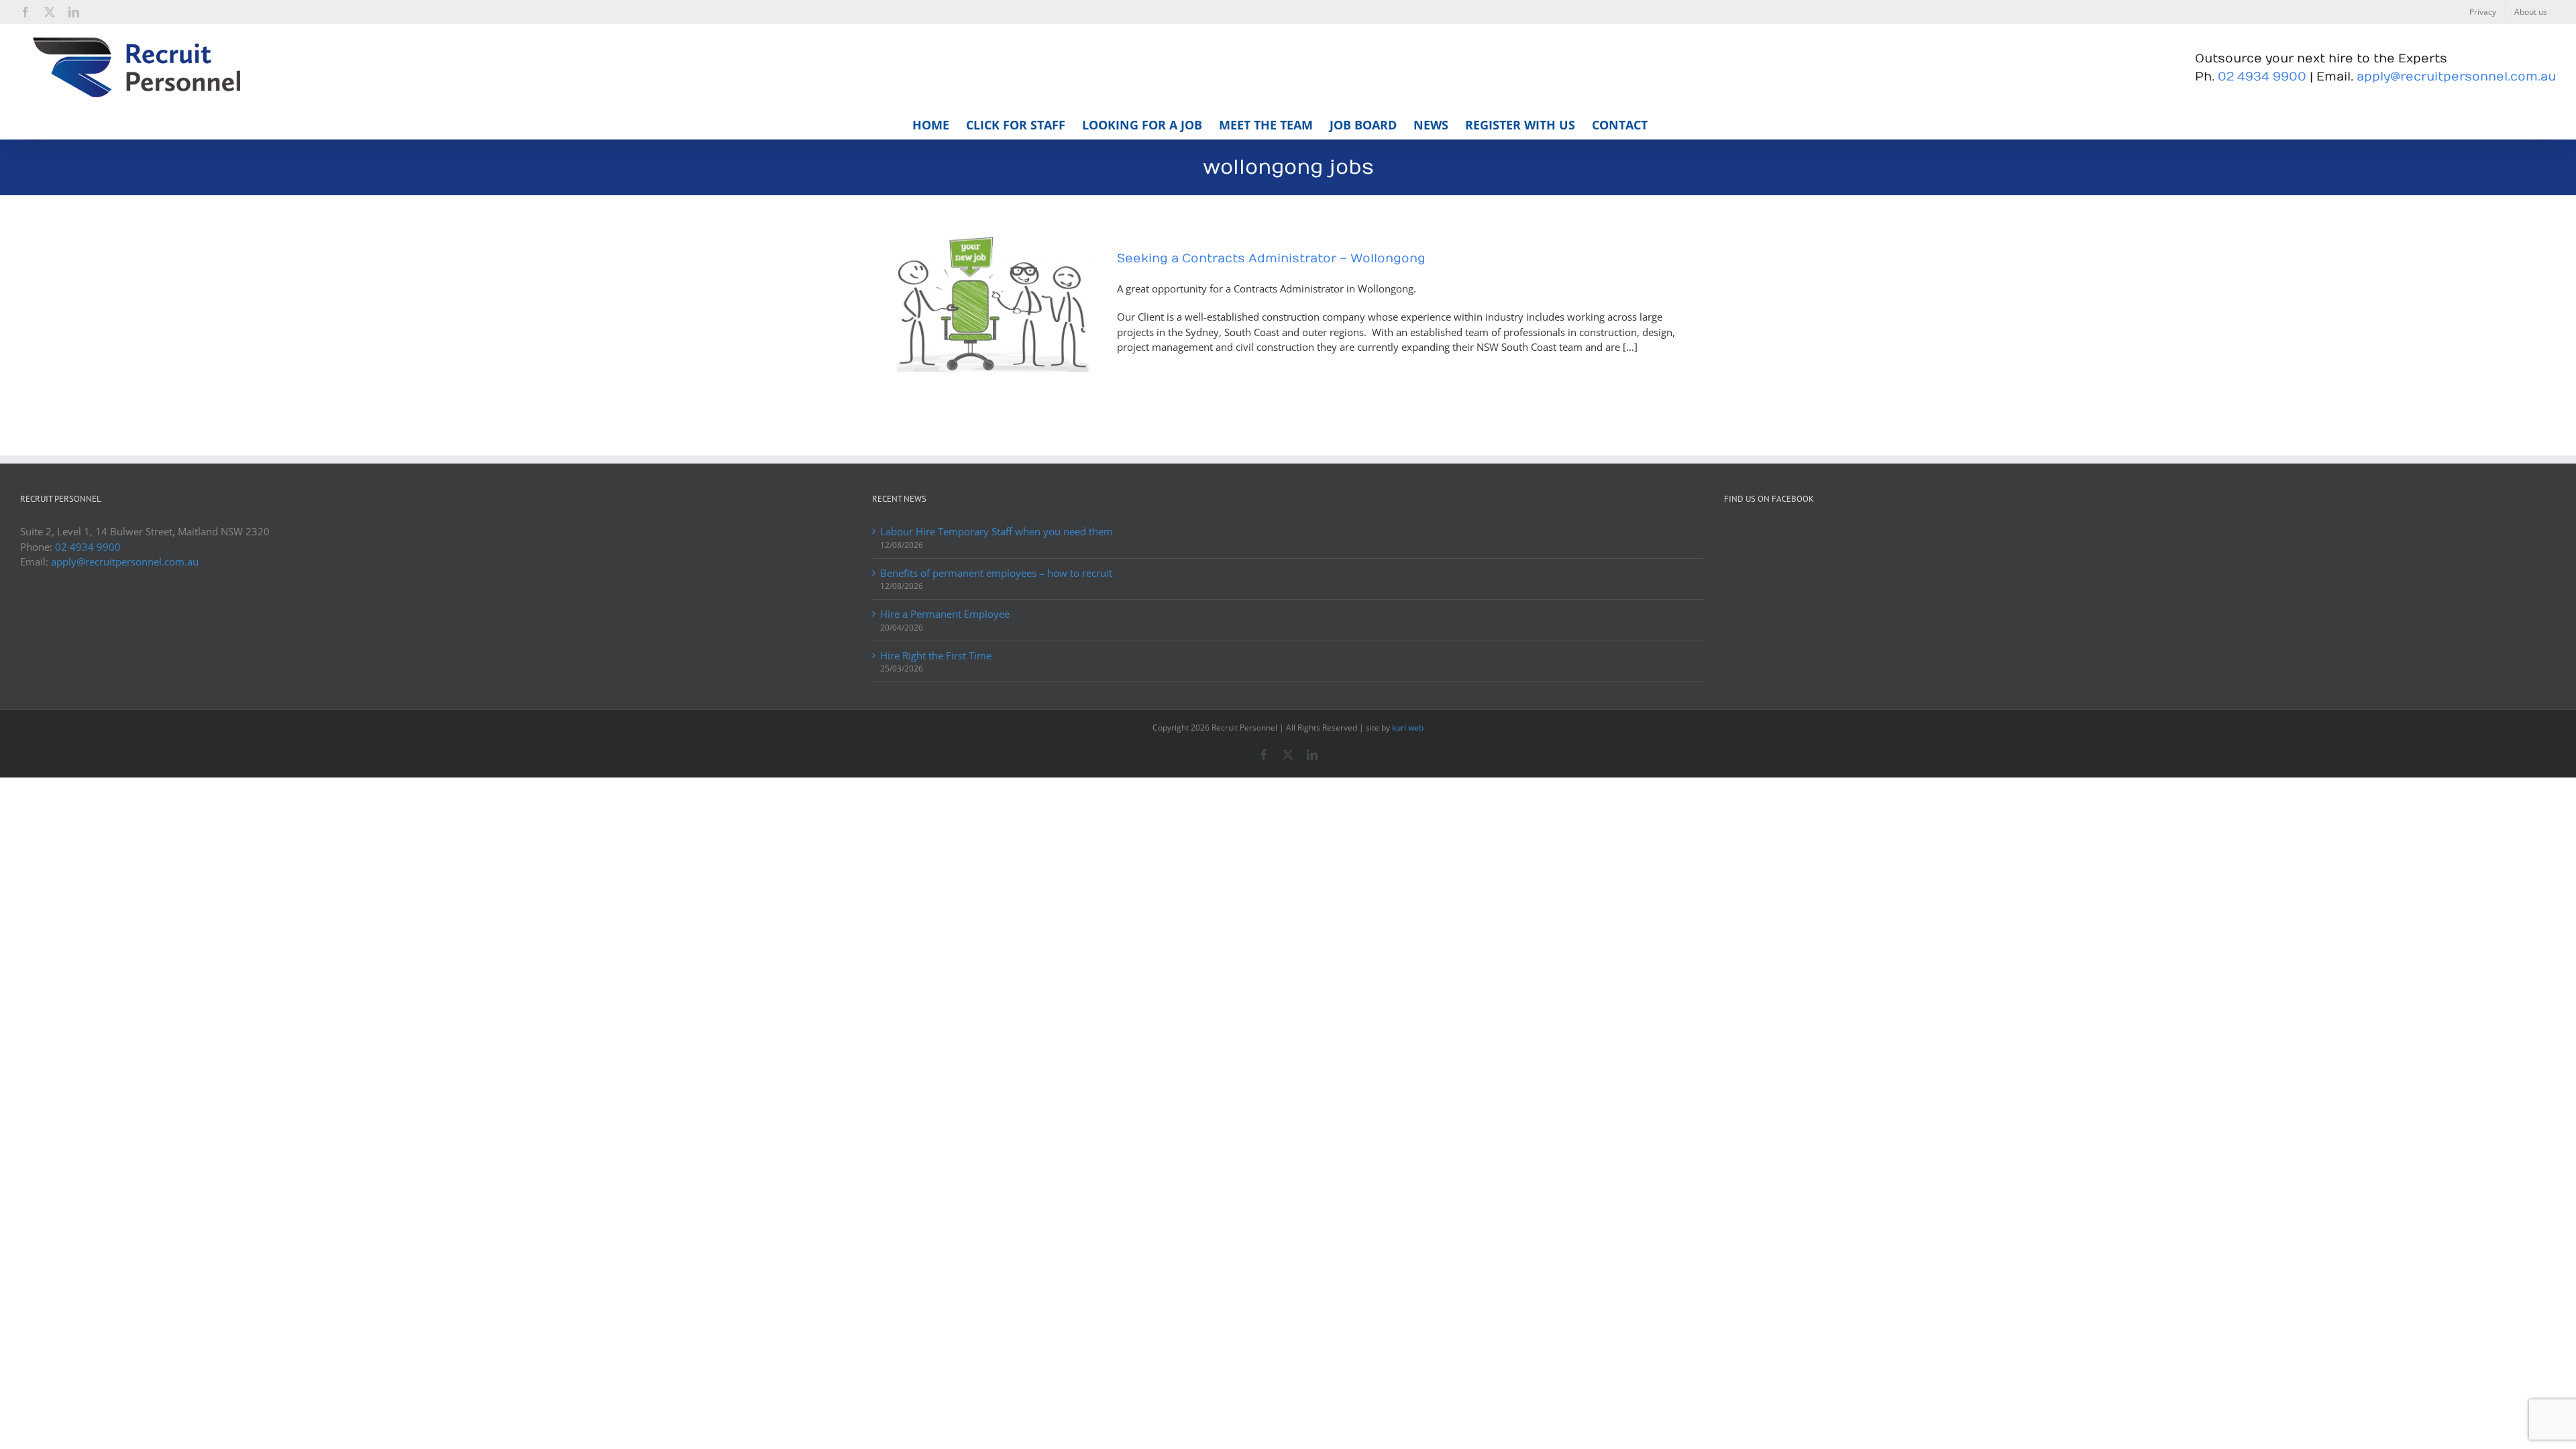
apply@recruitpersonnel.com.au (2456, 77)
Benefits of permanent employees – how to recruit (996, 573)
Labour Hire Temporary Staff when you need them (997, 531)
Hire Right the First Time (936, 655)
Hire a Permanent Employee (945, 614)
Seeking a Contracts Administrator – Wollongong (1271, 259)
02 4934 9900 (2262, 77)
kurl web (1408, 728)
